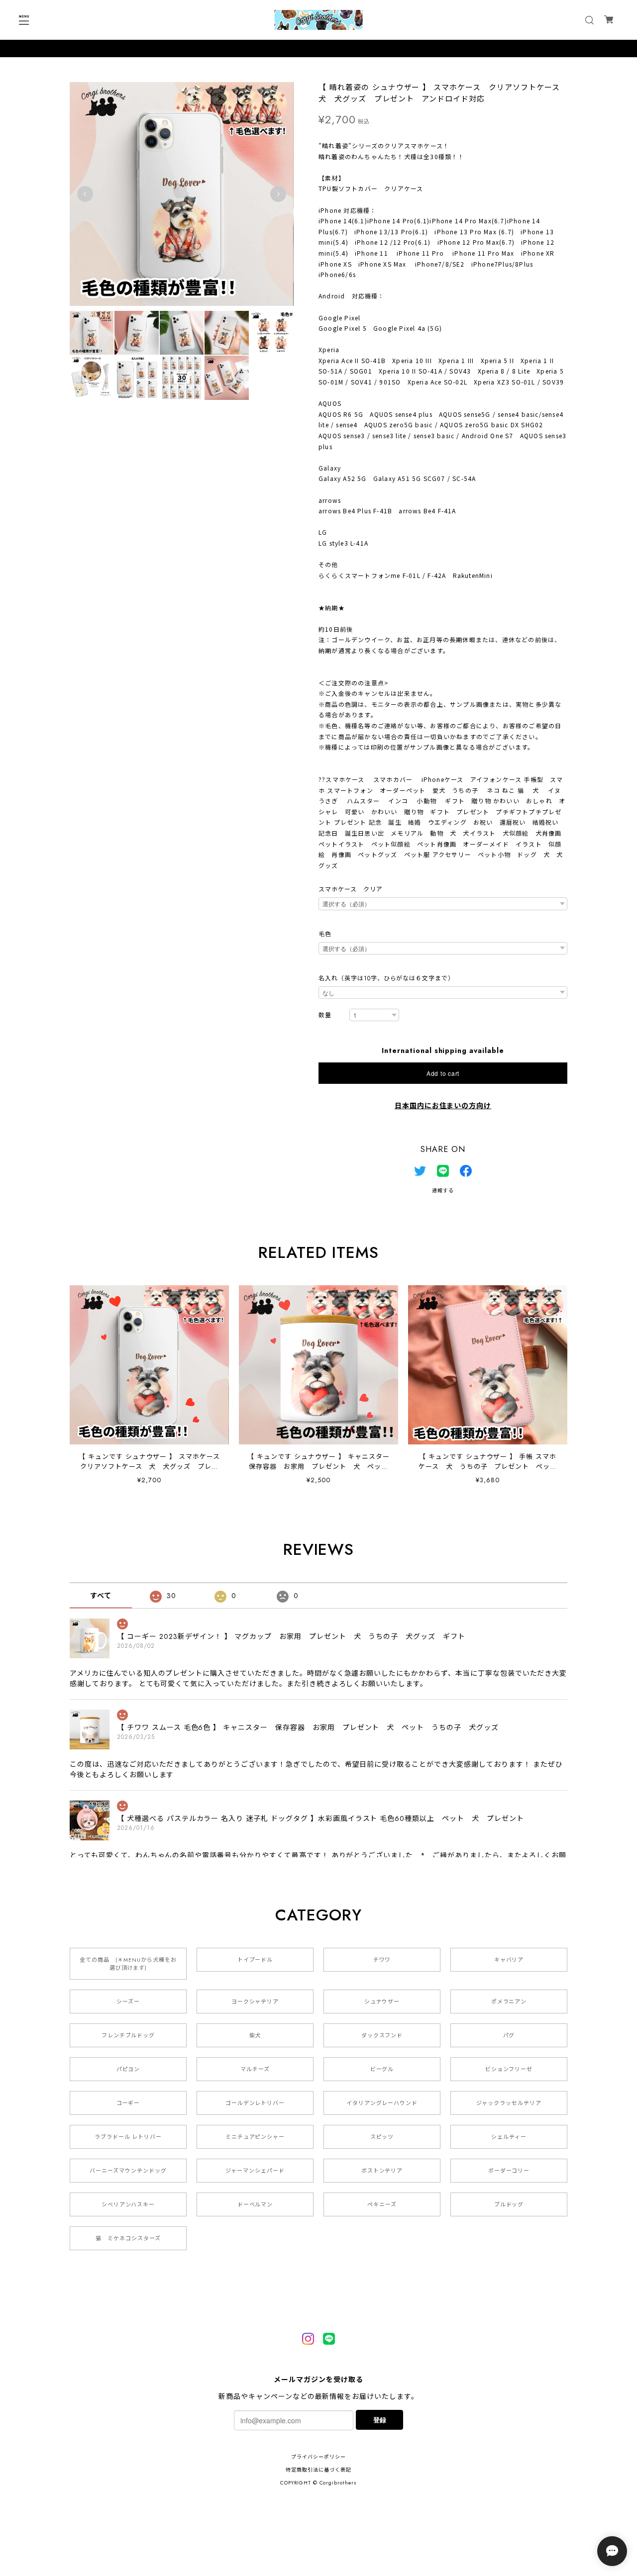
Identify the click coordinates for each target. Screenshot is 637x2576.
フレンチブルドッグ (128, 2035)
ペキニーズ (382, 2204)
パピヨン (128, 2069)
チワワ (382, 1960)
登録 (380, 2420)
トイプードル (255, 1960)
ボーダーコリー (509, 2171)
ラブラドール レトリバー (128, 2137)
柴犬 (255, 2035)
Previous (85, 194)
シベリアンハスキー (128, 2204)
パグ (509, 2035)
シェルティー (509, 2137)
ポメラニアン (509, 2002)
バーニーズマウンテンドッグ (128, 2171)
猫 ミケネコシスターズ (128, 2238)
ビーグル (382, 2069)
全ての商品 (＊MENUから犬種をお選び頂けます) (128, 1964)
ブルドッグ (509, 2204)
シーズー (128, 2002)
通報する (443, 1191)
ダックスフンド (382, 2035)
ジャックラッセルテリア (509, 2103)
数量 (325, 1015)
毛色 (325, 934)
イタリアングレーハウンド (382, 2103)
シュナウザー (382, 2002)
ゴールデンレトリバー (255, 2103)
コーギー (128, 2103)
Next (278, 194)
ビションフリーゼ (509, 2069)
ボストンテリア (382, 2171)
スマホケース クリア (351, 889)
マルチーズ (255, 2069)
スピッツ (382, 2137)
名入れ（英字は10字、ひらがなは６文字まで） (386, 978)
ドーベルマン (255, 2204)
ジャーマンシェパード (255, 2171)
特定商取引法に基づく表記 (318, 2470)
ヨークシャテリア (255, 2002)
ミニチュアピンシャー (255, 2137)
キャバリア (509, 1960)
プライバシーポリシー (318, 2457)
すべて (101, 1596)
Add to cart (443, 1073)
